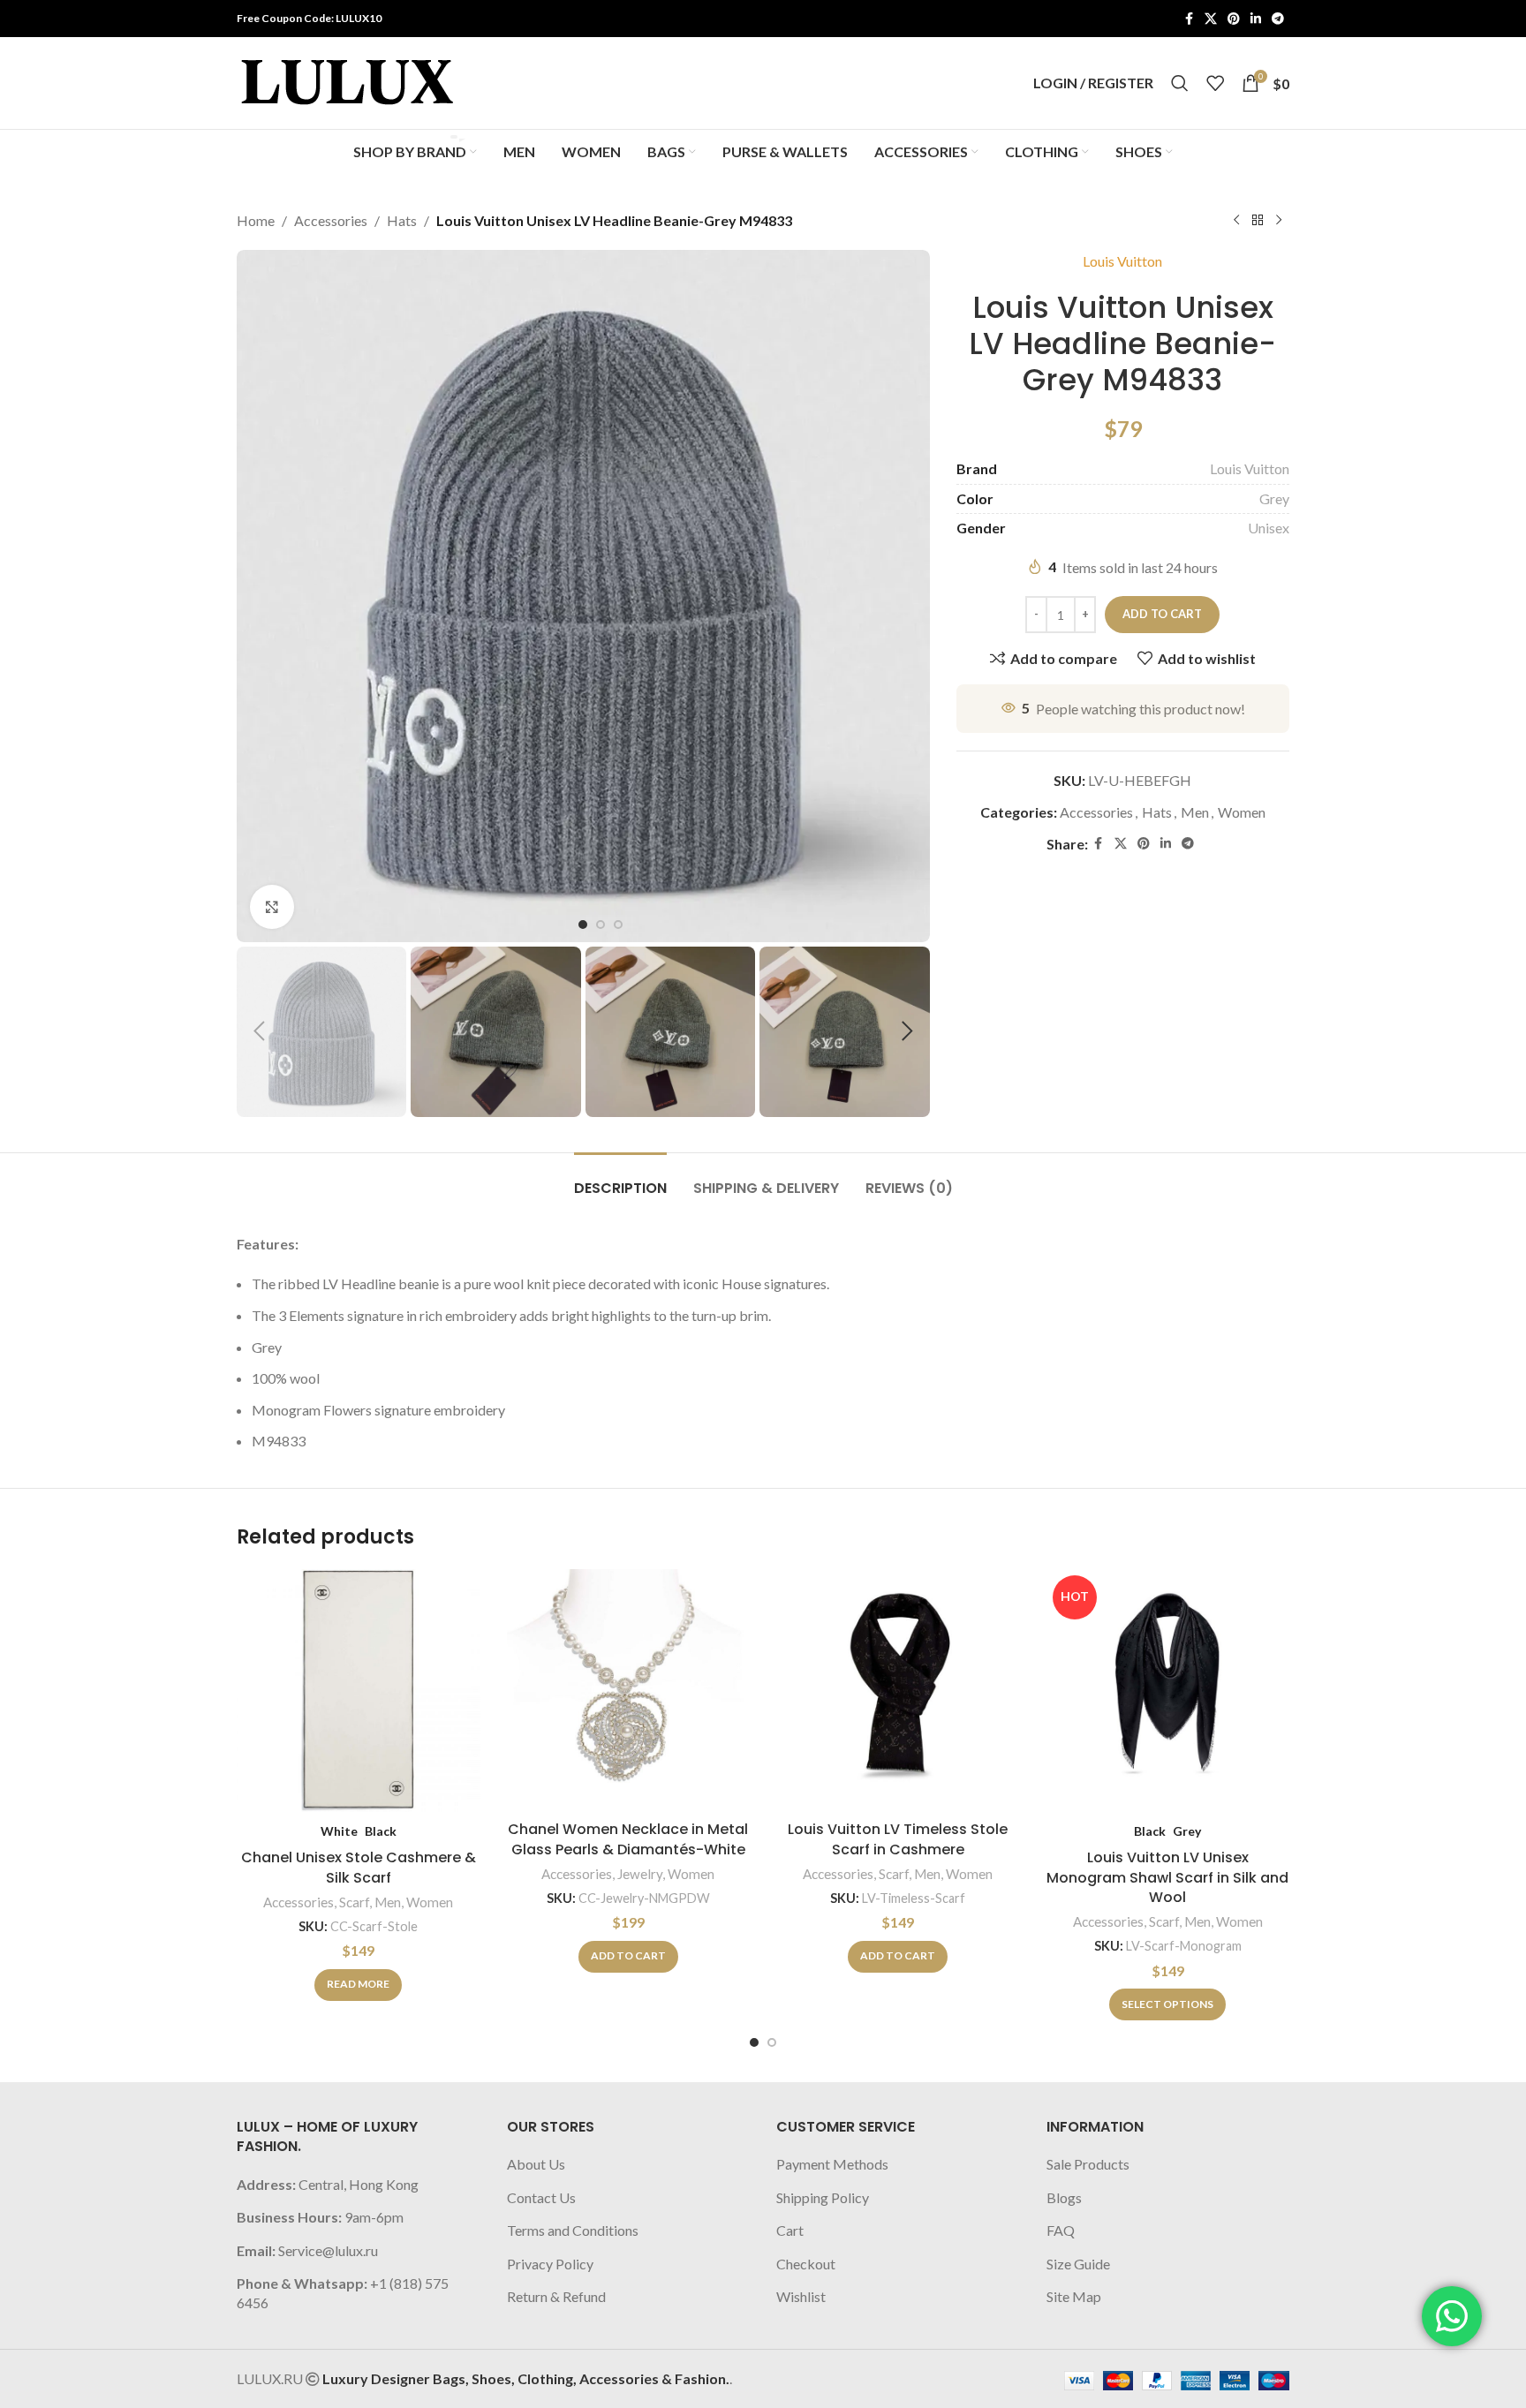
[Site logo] (347, 81)
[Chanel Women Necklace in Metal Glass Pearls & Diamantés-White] (629, 1691)
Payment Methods (832, 2164)
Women (1242, 812)
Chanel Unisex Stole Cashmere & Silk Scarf (359, 1867)
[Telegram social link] (1278, 19)
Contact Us (541, 2197)
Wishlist (801, 2296)
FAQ (1061, 2230)
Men (1195, 812)
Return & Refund (556, 2296)
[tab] (620, 1179)
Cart (790, 2230)
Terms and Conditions (573, 2230)
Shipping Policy (823, 2197)
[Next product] (1279, 221)
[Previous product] (1236, 221)
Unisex (1269, 528)
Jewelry (640, 1874)
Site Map (1074, 2296)
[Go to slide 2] (772, 2042)
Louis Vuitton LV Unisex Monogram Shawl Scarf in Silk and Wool (1167, 1877)
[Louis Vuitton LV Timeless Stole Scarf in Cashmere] (898, 1691)
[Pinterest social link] (1234, 19)
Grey (1274, 498)
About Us (536, 2164)
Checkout (806, 2264)
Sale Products (1088, 2164)
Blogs (1064, 2197)
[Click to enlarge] (272, 907)
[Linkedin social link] (1256, 19)
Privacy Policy (550, 2264)
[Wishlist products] (1215, 83)
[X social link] (1211, 19)
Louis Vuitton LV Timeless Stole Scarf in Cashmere (898, 1839)
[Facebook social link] (1189, 19)
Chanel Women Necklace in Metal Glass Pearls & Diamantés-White (628, 1839)
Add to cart (1162, 614)
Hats (402, 220)
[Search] (1180, 83)
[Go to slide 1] (754, 2042)
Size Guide (1078, 2264)
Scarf (354, 1902)
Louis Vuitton (1122, 261)
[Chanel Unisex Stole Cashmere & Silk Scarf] (359, 1691)
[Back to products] (1258, 221)
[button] (259, 1031)
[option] (583, 925)
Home (256, 220)
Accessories (331, 220)
